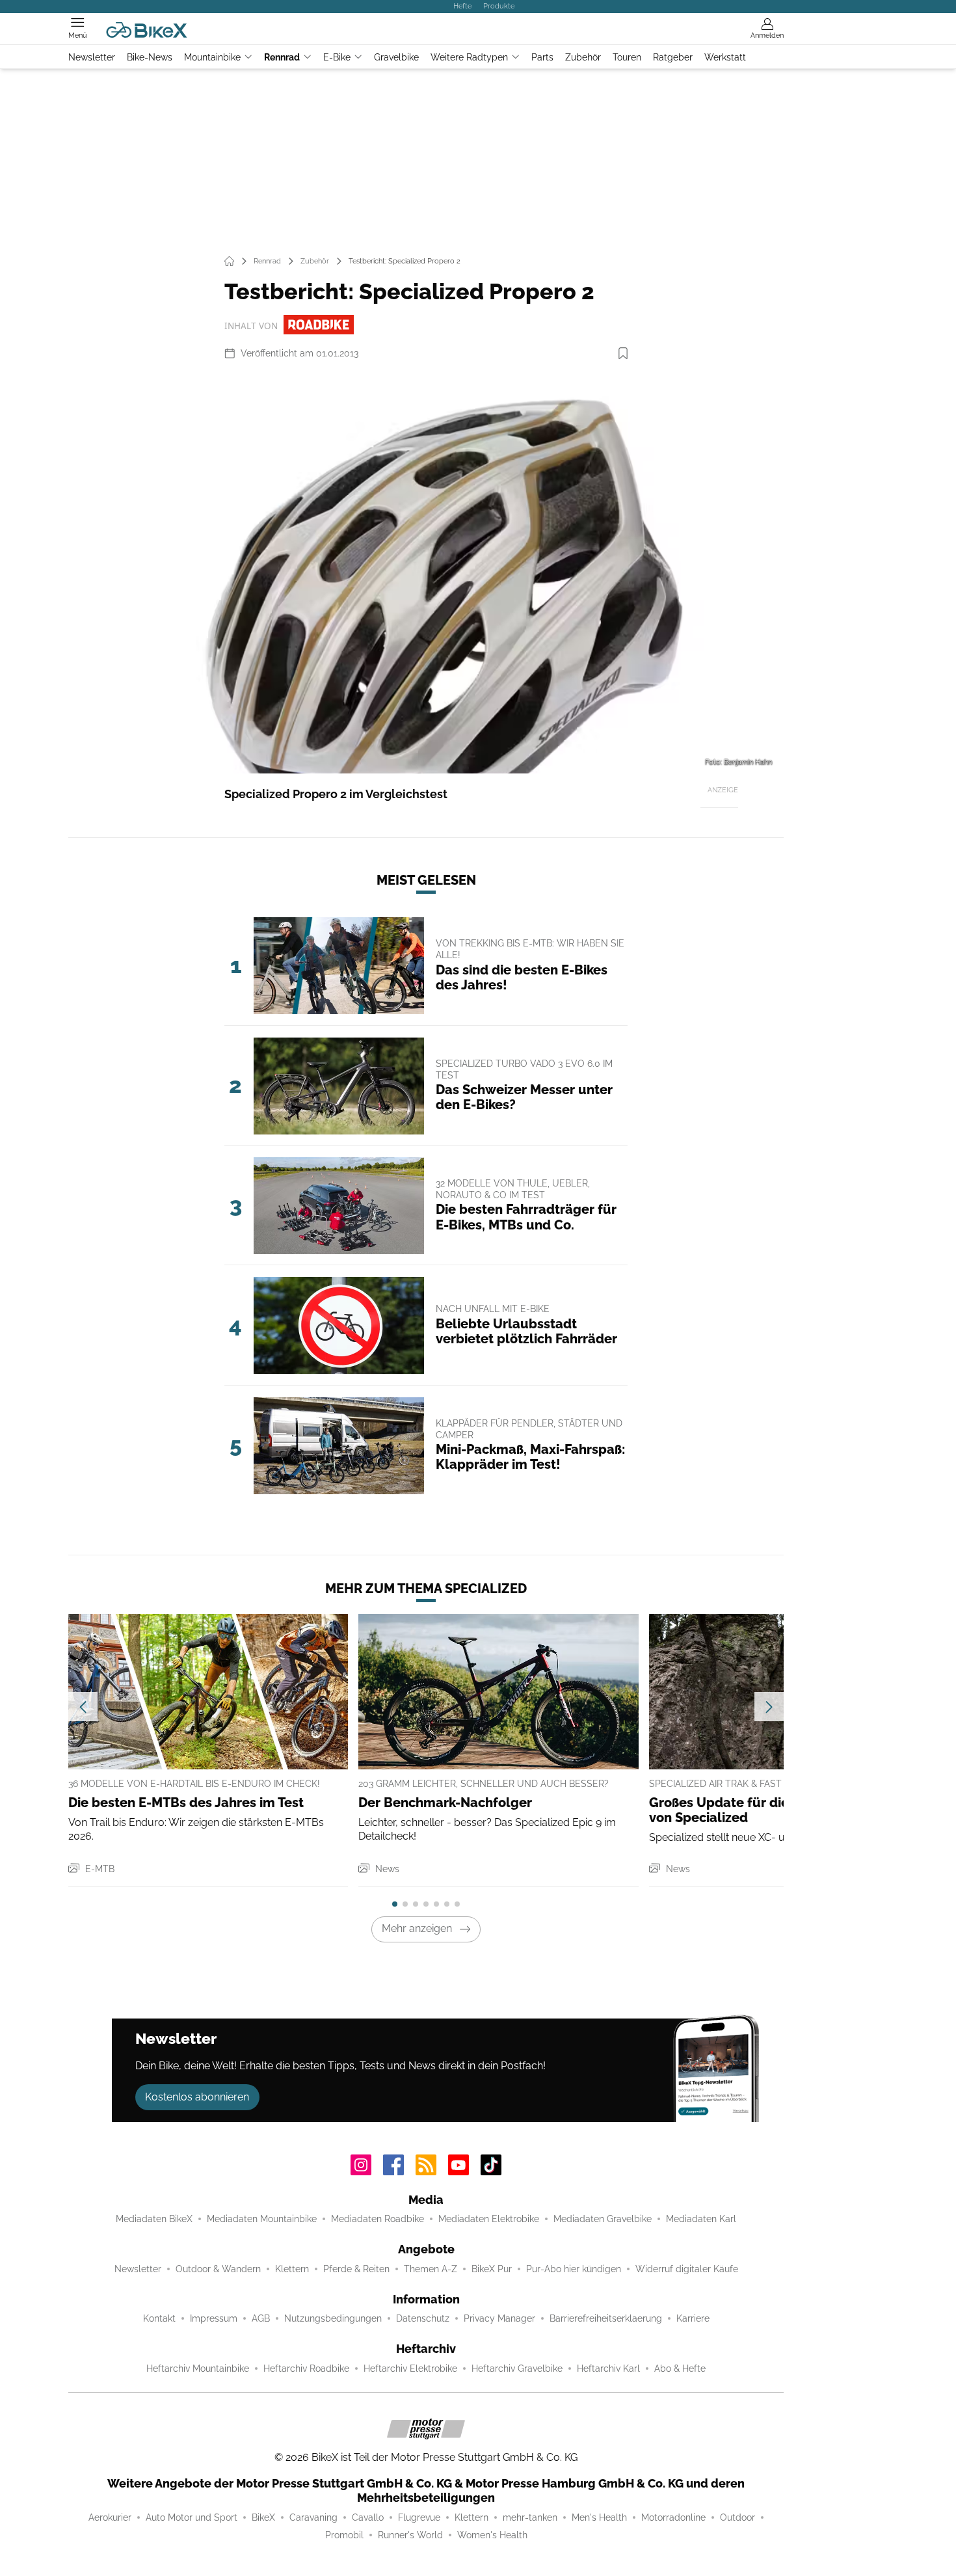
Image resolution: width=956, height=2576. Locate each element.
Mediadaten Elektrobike (489, 2219)
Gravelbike (396, 57)
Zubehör (583, 57)
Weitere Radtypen (469, 57)
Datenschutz (423, 2318)
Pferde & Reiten (356, 2269)
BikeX (263, 2517)
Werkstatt (725, 57)
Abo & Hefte (680, 2368)
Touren (627, 57)
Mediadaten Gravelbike (603, 2219)
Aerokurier (110, 2517)
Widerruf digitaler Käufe (687, 2269)
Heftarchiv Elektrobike (410, 2368)
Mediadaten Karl (701, 2219)
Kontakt (159, 2318)
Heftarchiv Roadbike (306, 2368)
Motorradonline (673, 2517)
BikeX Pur (492, 2269)
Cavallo (368, 2517)
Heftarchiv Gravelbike (517, 2368)
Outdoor (737, 2517)
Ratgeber (673, 57)
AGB (261, 2318)
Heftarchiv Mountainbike (198, 2368)
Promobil (344, 2535)
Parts (542, 57)
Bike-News (150, 57)
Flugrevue (419, 2517)
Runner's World (410, 2535)
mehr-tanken (530, 2517)
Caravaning (313, 2517)
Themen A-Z (431, 2269)
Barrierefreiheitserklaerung (606, 2318)
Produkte (499, 6)
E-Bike (337, 57)
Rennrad (282, 57)
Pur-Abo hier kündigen (574, 2269)
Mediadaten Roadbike (378, 2219)
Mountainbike (212, 57)
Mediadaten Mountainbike (262, 2219)
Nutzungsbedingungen (333, 2318)
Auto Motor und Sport (192, 2517)
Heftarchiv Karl (608, 2368)
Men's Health (599, 2517)
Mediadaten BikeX (154, 2219)
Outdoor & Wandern (218, 2269)
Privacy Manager (499, 2318)
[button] (426, 572)
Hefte (462, 6)
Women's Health (492, 2535)
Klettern (292, 2269)
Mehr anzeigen (417, 1928)
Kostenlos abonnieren (197, 2097)
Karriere (693, 2318)
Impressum (214, 2318)
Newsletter (92, 57)
